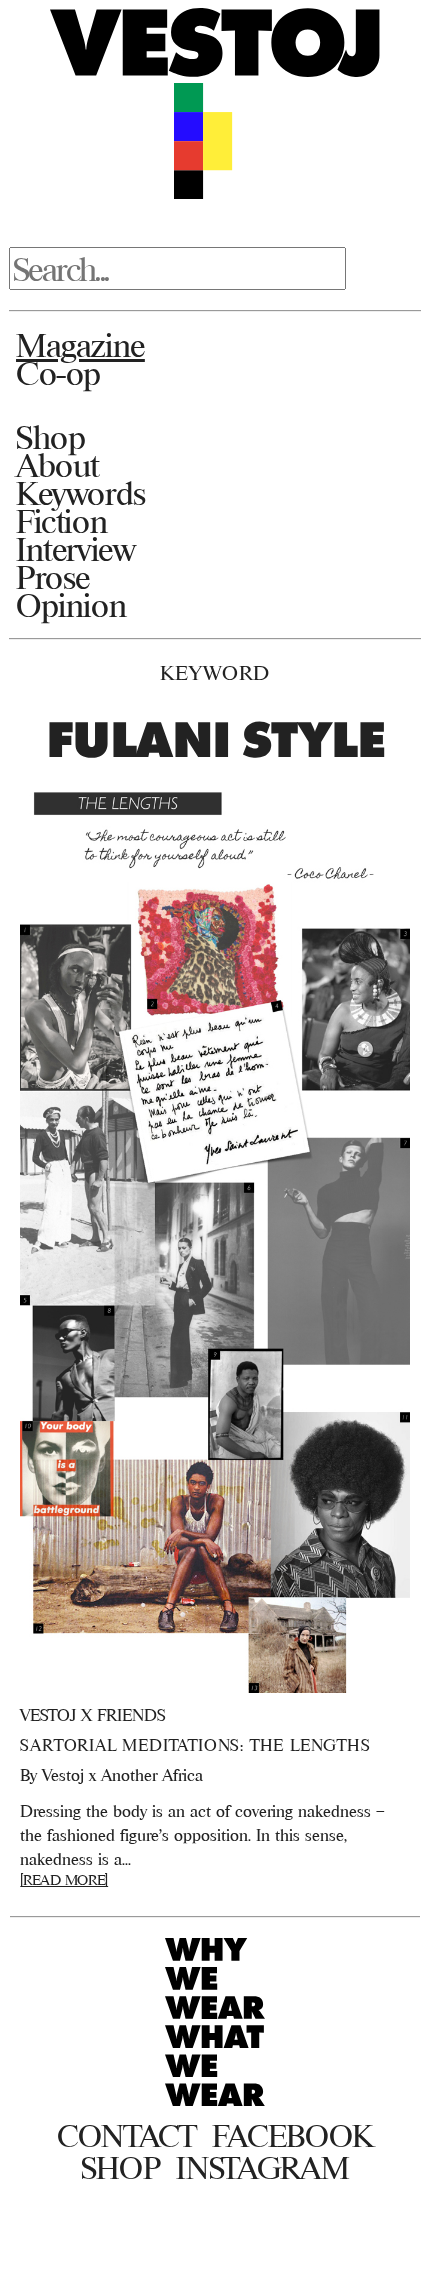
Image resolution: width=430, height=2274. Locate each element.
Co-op (58, 373)
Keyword (215, 672)
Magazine (80, 345)
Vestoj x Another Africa (122, 1775)
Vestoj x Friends (93, 1715)
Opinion (71, 605)
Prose (53, 577)
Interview (75, 549)
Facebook (292, 2136)
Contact (126, 2136)
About (57, 465)
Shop (50, 437)
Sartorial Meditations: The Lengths (195, 1745)
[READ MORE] (64, 1879)
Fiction (61, 521)
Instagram (262, 2168)
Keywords (81, 493)
